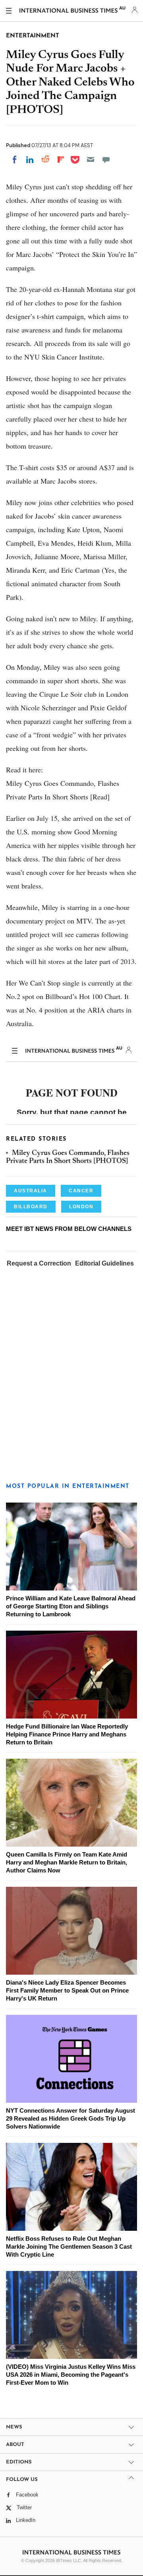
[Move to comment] (106, 159)
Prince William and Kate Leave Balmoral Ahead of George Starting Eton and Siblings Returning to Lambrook (71, 1606)
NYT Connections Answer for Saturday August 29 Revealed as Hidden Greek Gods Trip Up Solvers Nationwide (71, 2118)
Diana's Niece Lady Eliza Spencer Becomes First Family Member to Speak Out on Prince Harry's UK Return (67, 1990)
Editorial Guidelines (104, 1263)
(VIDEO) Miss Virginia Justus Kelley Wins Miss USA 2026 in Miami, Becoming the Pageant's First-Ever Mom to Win (71, 2375)
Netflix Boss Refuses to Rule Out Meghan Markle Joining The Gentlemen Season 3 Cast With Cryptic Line (69, 2246)
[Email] (91, 159)
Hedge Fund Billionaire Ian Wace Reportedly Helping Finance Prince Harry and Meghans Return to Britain (67, 1734)
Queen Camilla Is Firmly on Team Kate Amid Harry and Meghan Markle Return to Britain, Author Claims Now (67, 1862)
